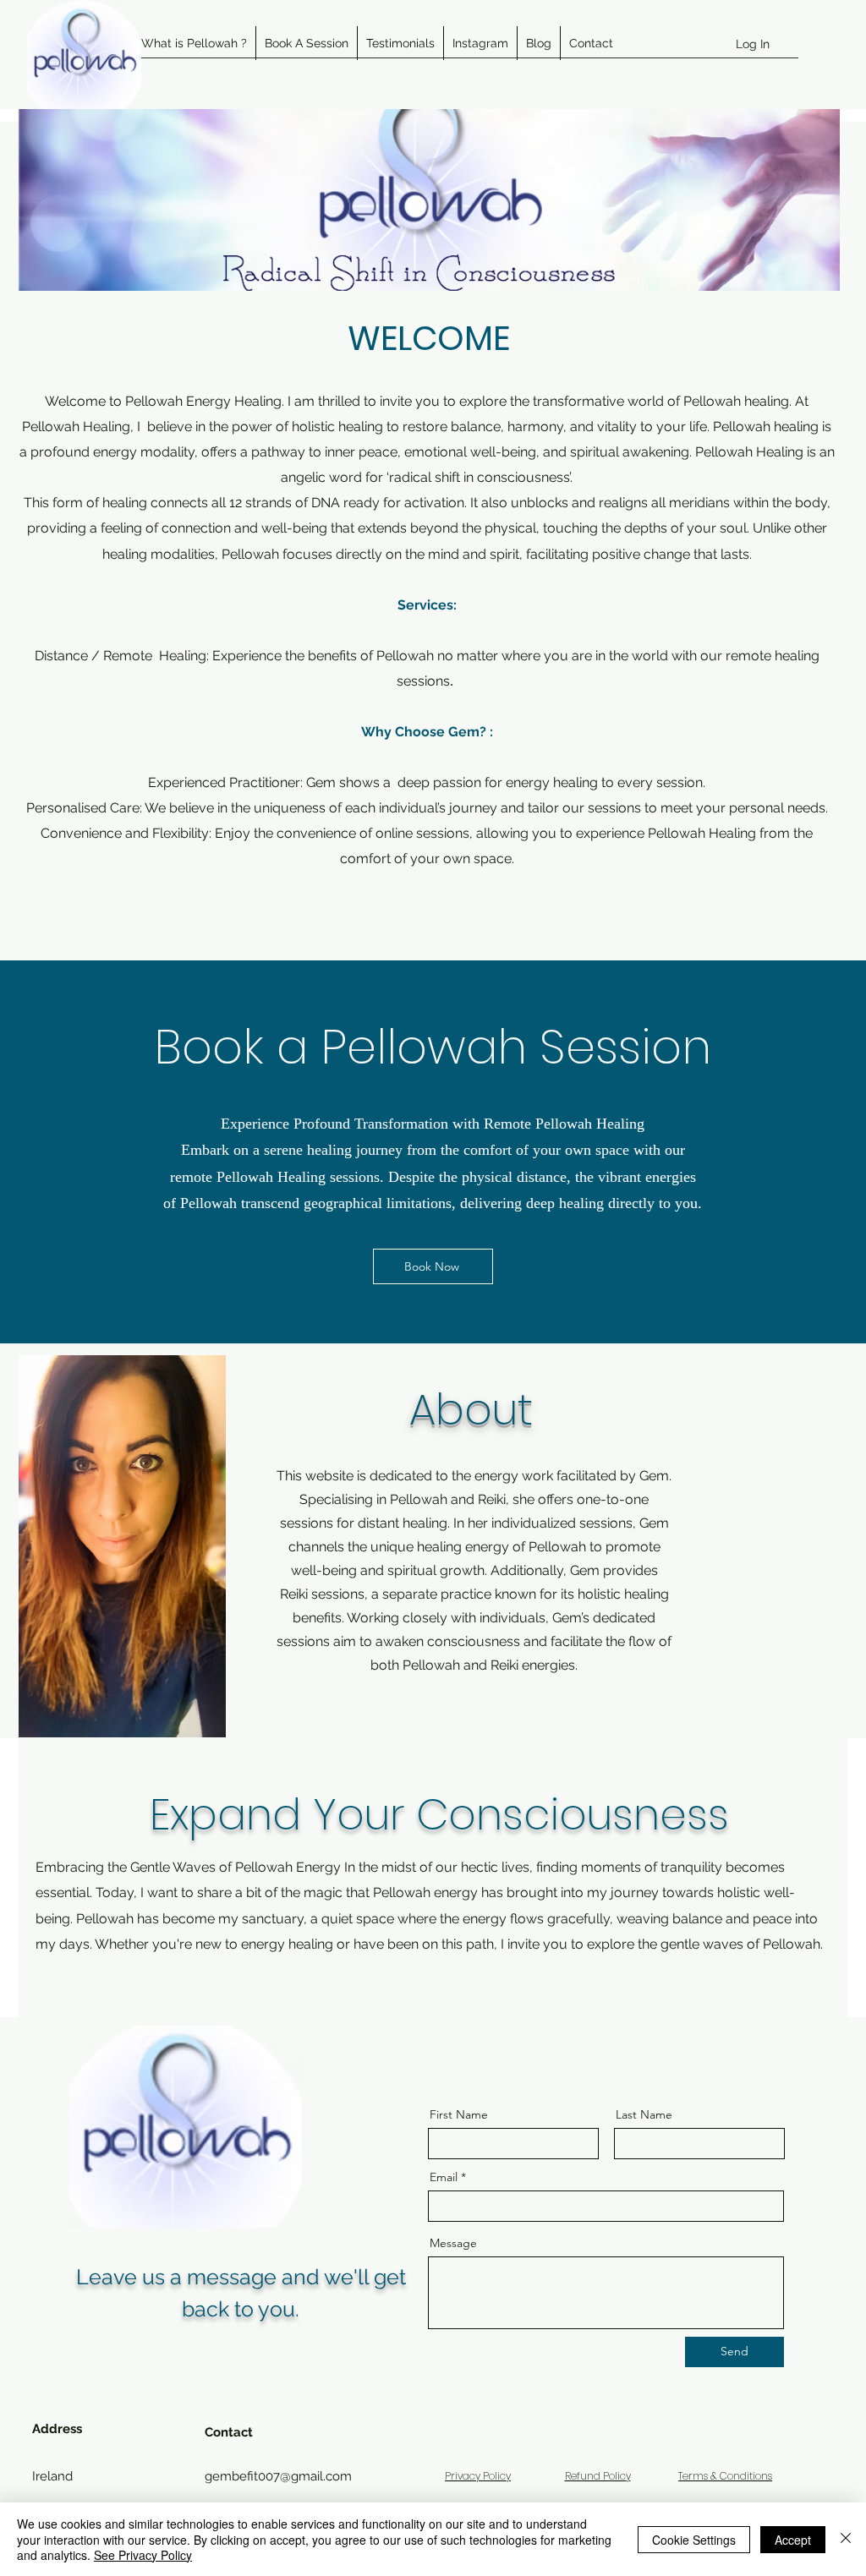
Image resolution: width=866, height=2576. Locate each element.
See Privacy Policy (143, 2555)
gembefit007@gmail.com (278, 2476)
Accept (793, 2540)
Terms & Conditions (725, 2476)
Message (453, 2243)
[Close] (846, 2539)
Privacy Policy (478, 2476)
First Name (459, 2114)
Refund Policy (598, 2476)
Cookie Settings (694, 2540)
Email (444, 2177)
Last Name (644, 2114)
